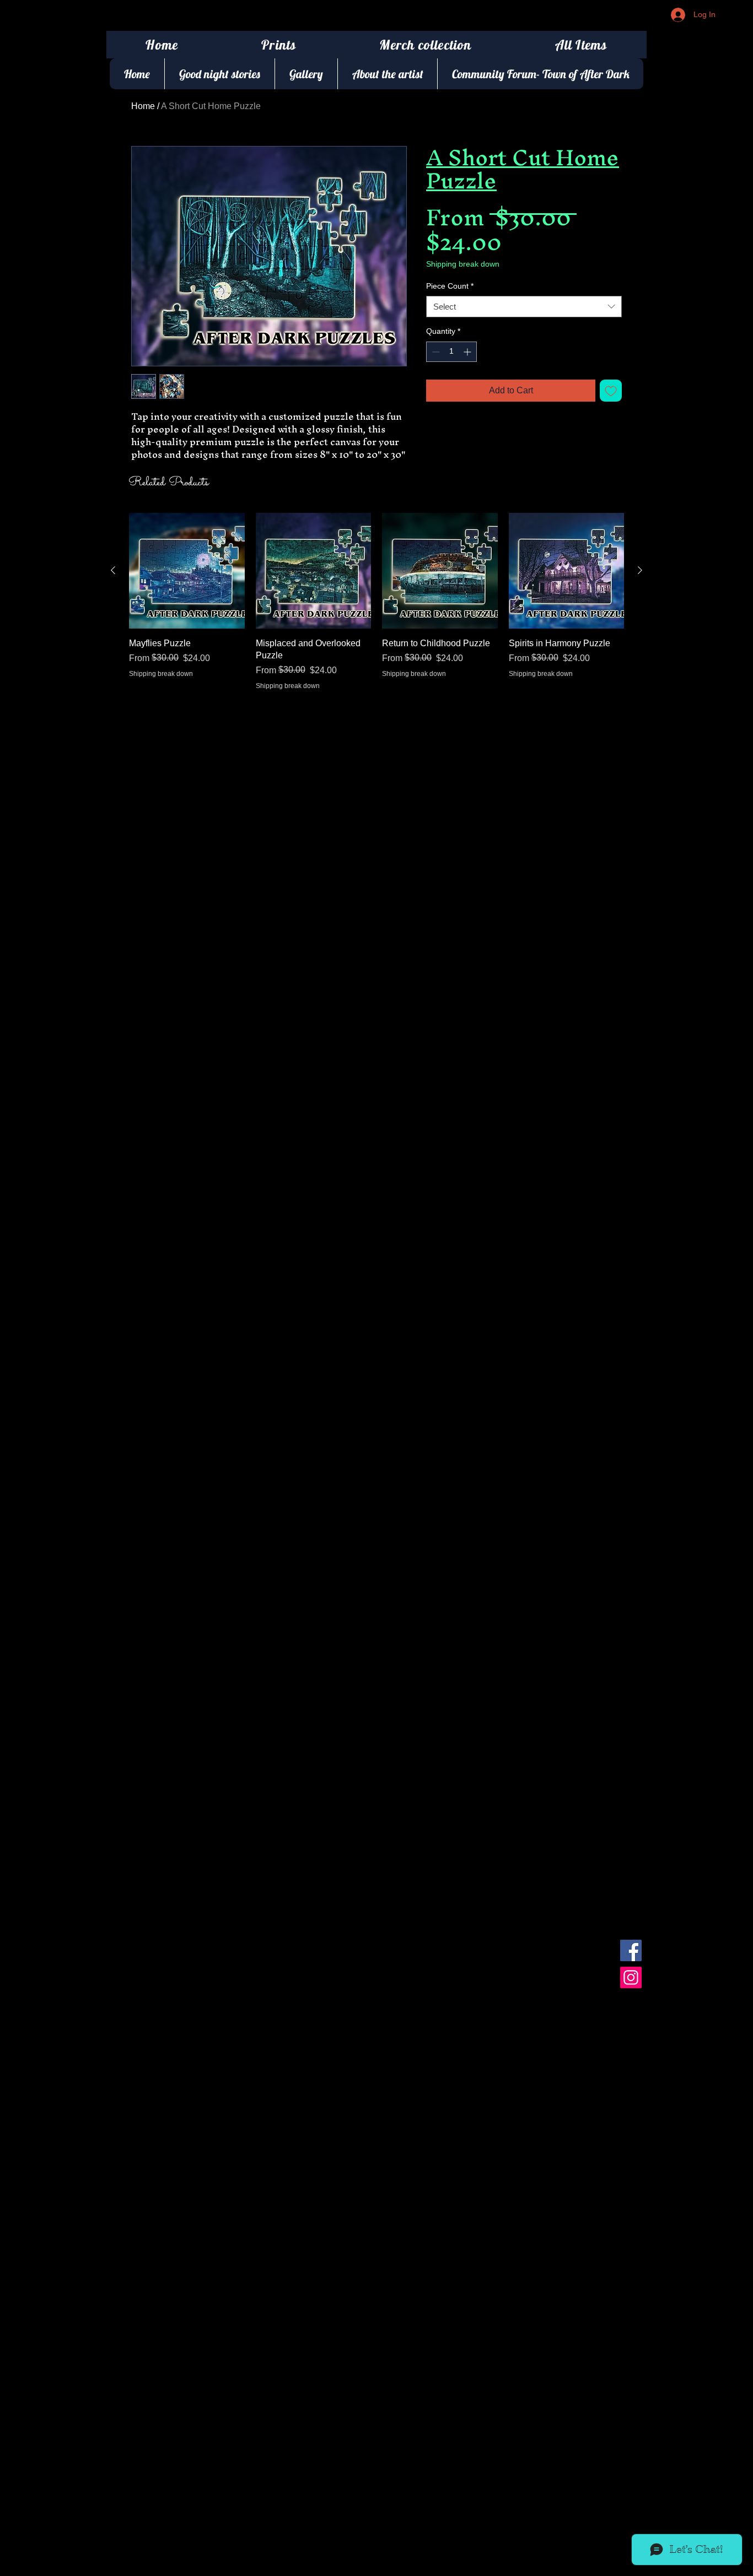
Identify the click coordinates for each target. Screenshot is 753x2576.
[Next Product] (640, 570)
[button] (279, 45)
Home (143, 106)
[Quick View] (187, 571)
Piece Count (450, 286)
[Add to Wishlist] (611, 391)
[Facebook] (631, 1950)
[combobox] (524, 307)
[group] (376, 614)
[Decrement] (435, 352)
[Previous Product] (113, 570)
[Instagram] (631, 1977)
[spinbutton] (451, 352)
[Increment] (468, 352)
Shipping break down (463, 264)
